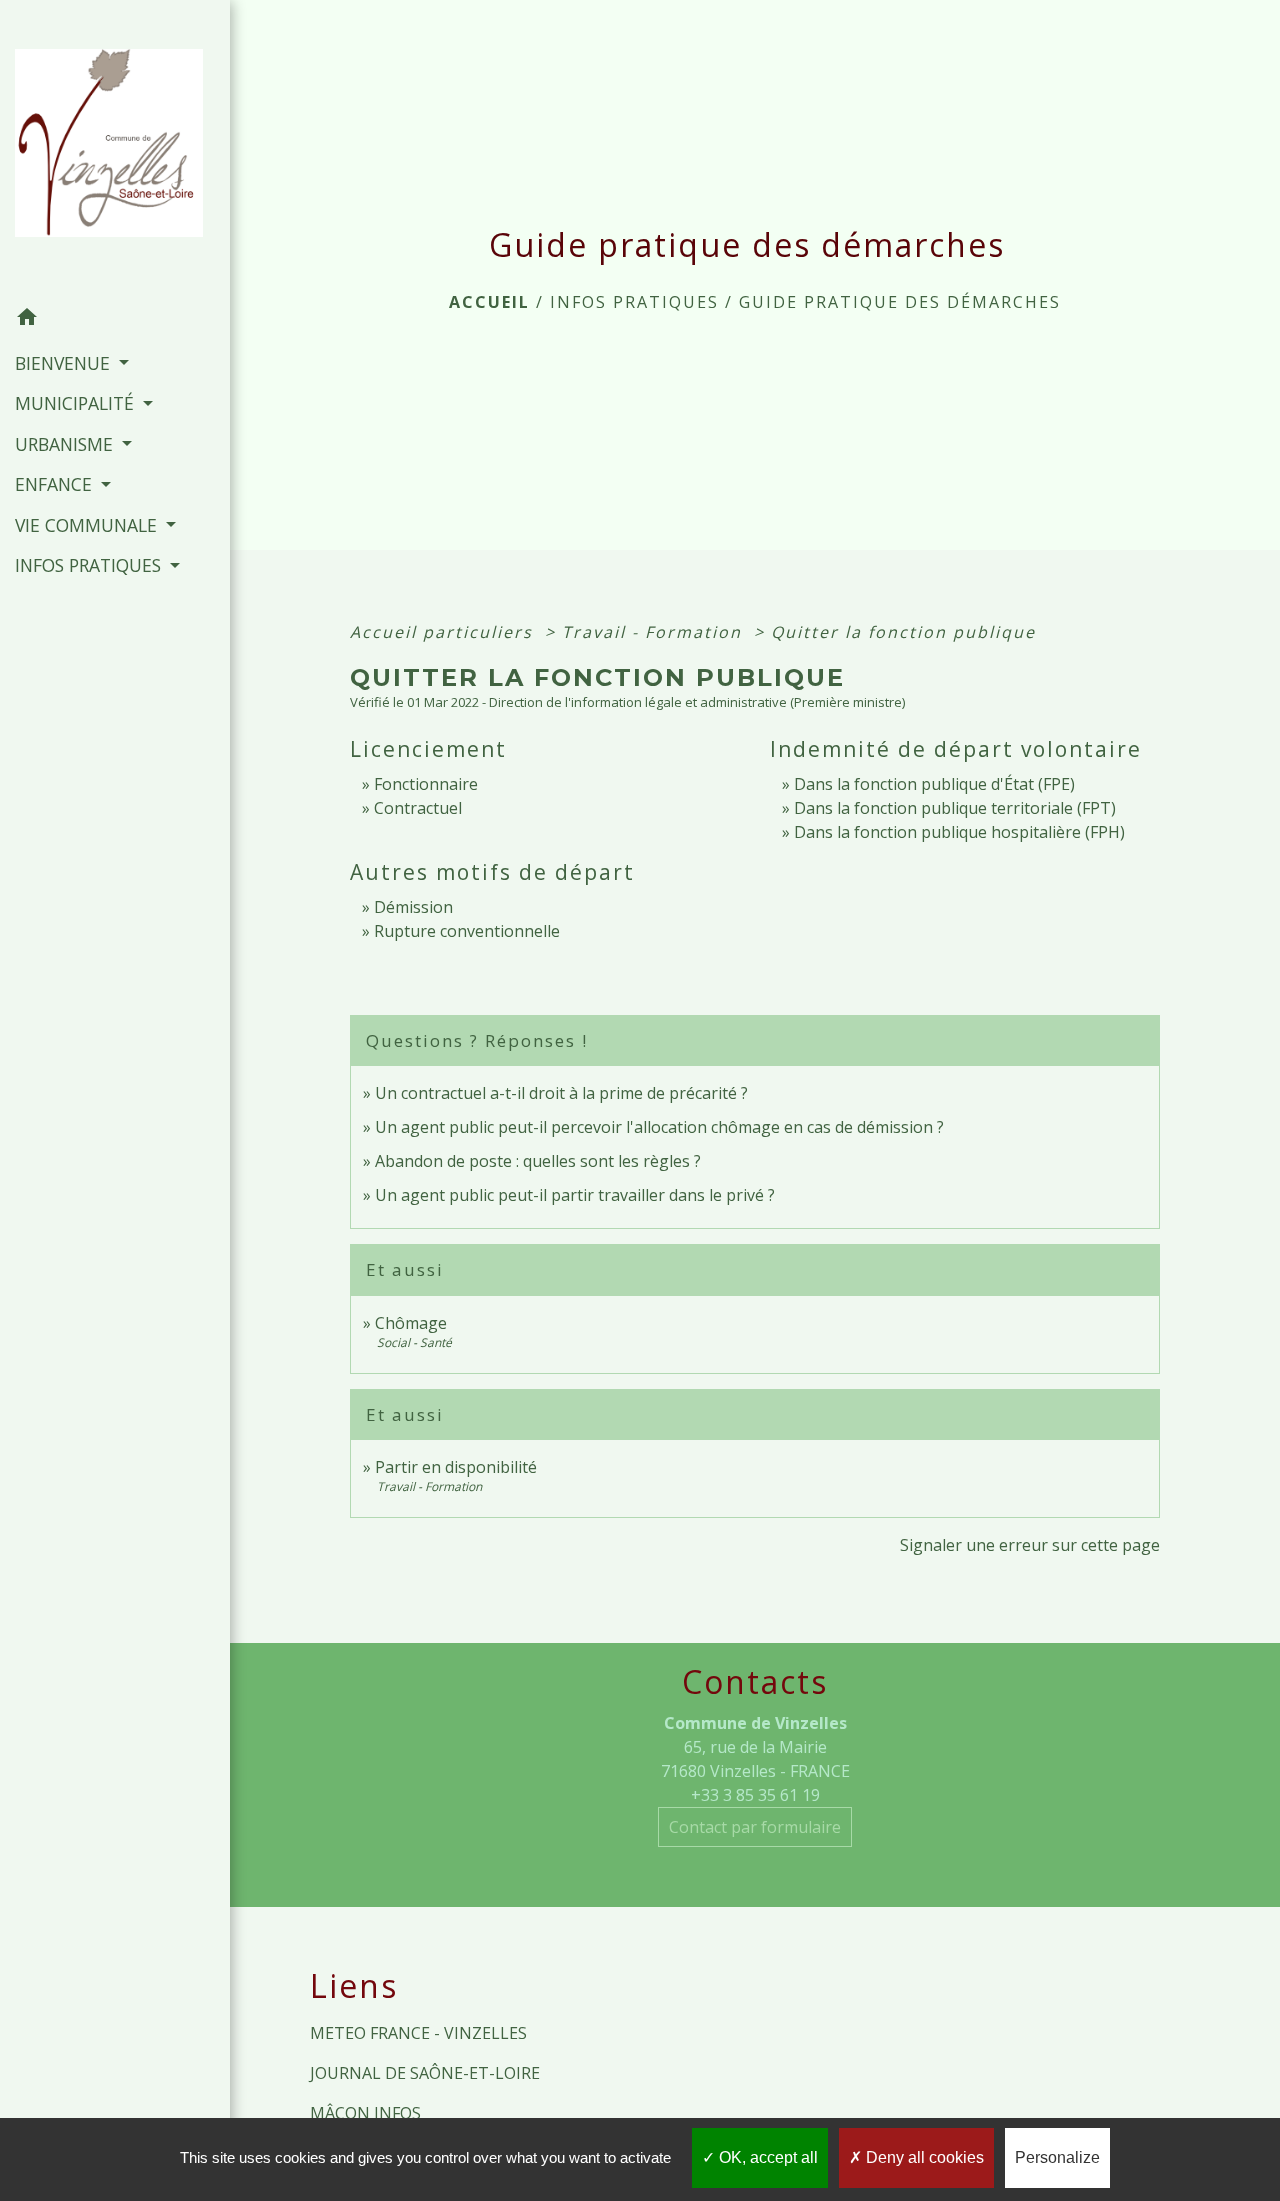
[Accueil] (115, 149)
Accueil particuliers (444, 632)
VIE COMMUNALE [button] (88, 525)
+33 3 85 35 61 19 (755, 1795)
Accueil (489, 302)
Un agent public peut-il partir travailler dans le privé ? (575, 1195)
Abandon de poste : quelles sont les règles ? (538, 1161)
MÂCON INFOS (365, 2113)
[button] (115, 320)
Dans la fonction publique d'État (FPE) (934, 784)
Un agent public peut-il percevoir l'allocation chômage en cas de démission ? (659, 1127)
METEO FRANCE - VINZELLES (418, 2033)
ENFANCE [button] (56, 484)
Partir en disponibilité (456, 1467)
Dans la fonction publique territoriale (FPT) (955, 808)
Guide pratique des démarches (900, 302)
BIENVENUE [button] (65, 363)
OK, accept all (766, 2157)
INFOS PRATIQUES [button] (90, 565)
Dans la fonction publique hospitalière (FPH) (959, 832)
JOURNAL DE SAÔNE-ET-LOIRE (425, 2073)
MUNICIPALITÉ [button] (77, 403)
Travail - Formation (655, 632)
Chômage (411, 1323)
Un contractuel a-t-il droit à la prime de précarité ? (561, 1093)
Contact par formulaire (755, 1827)
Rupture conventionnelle (467, 931)
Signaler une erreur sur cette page (1030, 1545)
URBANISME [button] (66, 444)
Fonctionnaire (426, 784)
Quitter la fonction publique (903, 632)
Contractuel (418, 808)
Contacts (755, 1682)
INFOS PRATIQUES (634, 302)
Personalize (1057, 2157)
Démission (413, 907)
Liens (354, 1986)
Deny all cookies (923, 2157)
